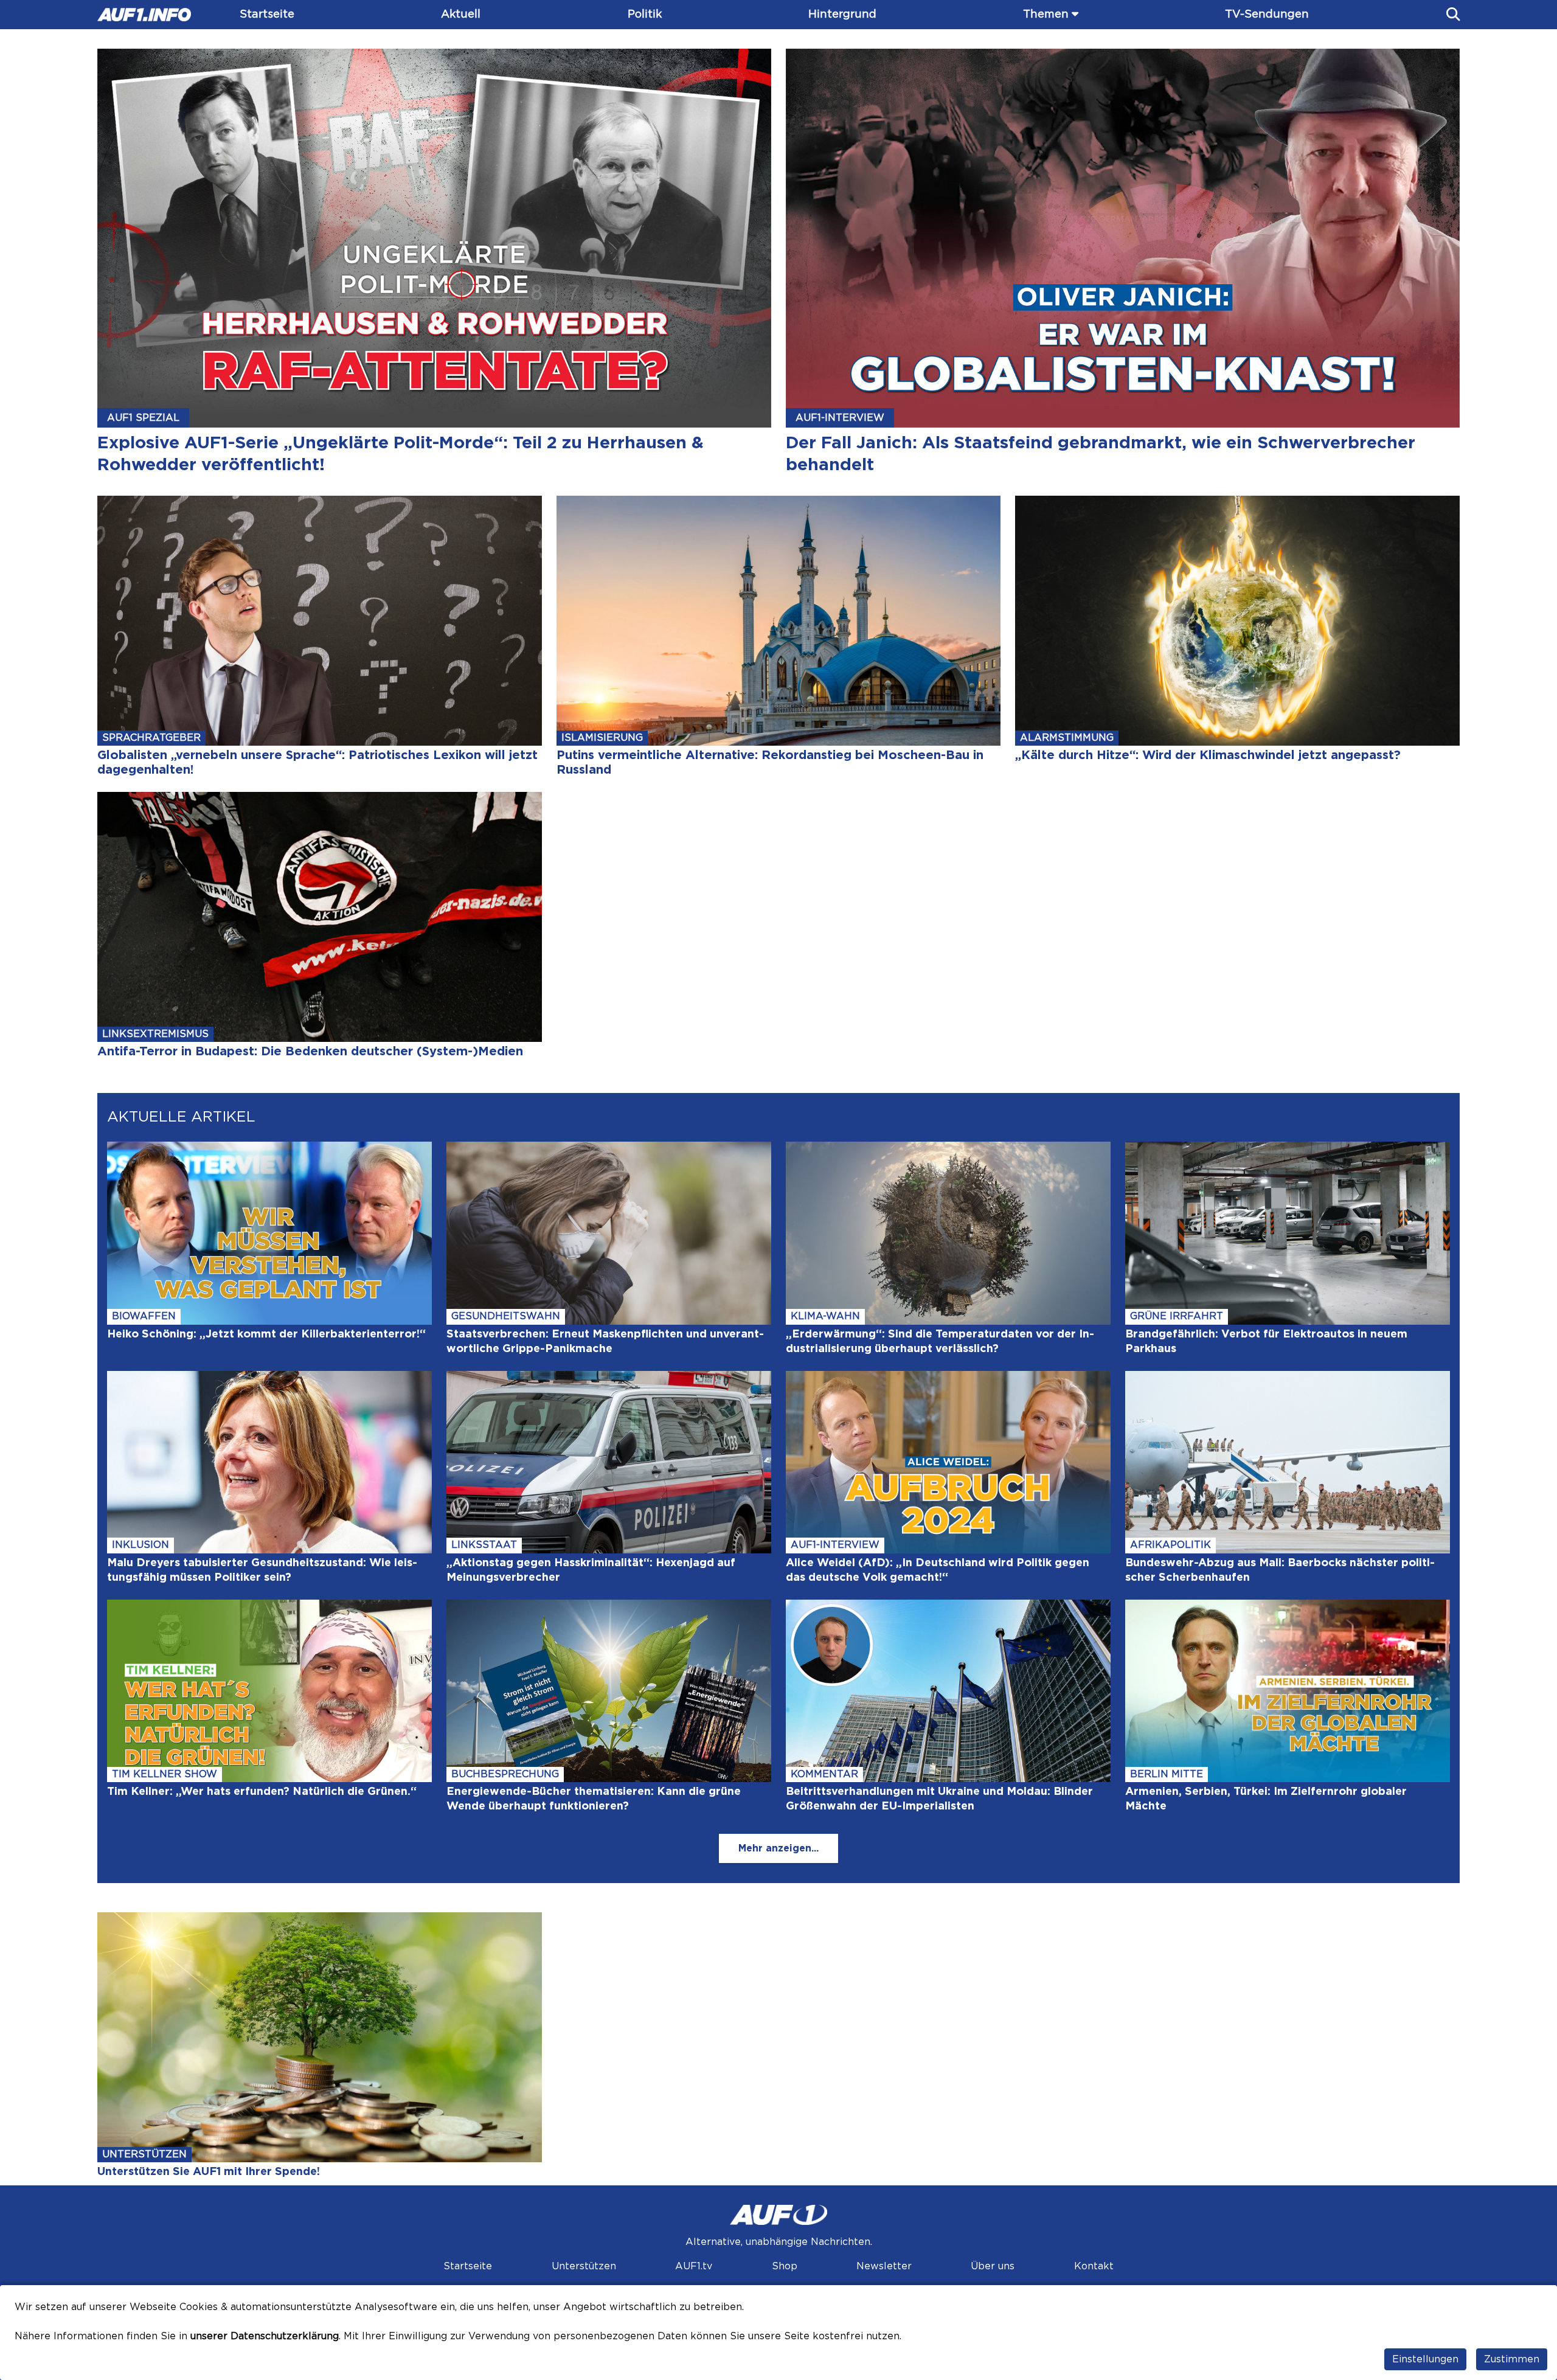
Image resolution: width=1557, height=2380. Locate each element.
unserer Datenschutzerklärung (265, 2336)
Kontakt (1094, 2266)
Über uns (993, 2266)
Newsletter (884, 2266)
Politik (645, 15)
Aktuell (461, 15)
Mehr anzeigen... (778, 1848)
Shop (785, 2266)
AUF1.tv (694, 2266)
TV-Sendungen (1267, 15)
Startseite (267, 15)
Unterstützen (584, 2266)
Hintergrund (842, 15)
